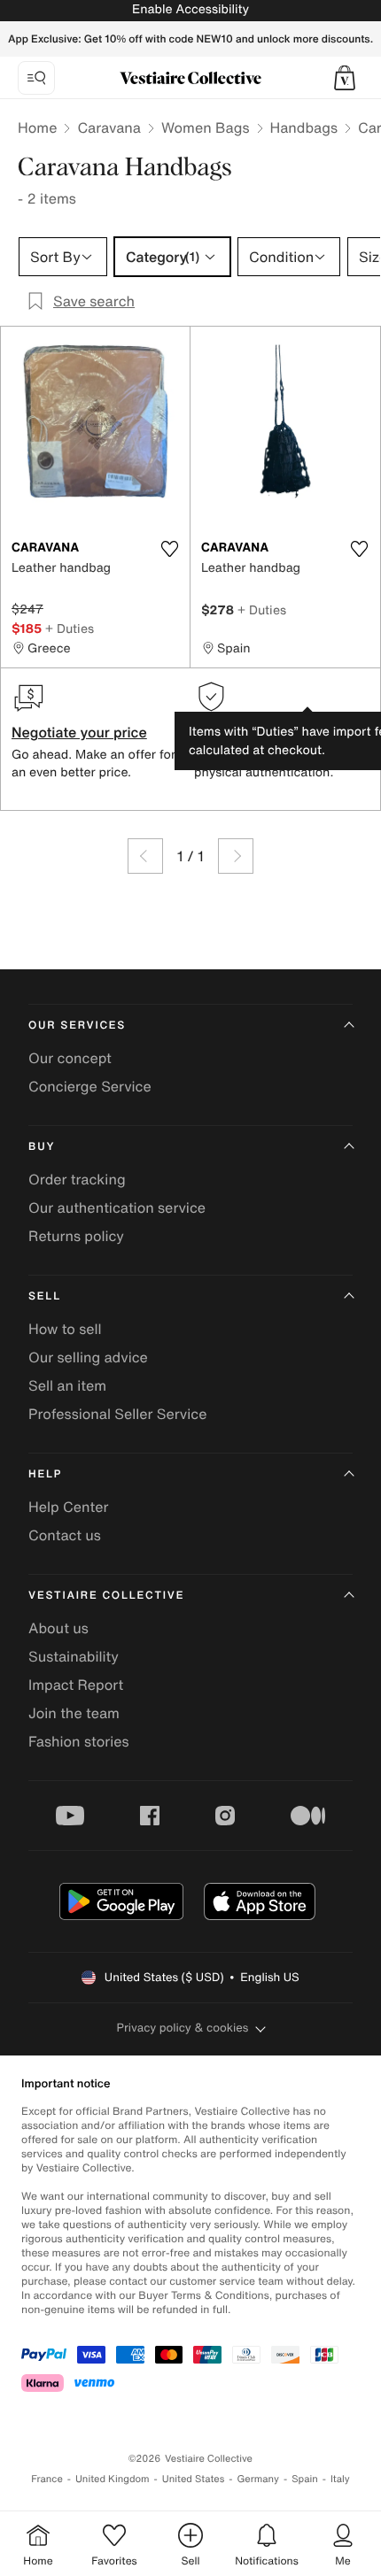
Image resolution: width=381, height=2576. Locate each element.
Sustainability (74, 1656)
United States (194, 2479)
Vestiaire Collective (106, 1596)
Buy (42, 1147)
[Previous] (145, 856)
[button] (345, 78)
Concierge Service (90, 1086)
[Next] (236, 856)
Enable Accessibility (190, 9)
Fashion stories (79, 1741)
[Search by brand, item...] (36, 78)
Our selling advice (88, 1357)
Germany (258, 2479)
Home (37, 127)
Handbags (304, 127)
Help (45, 1474)
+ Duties (70, 628)
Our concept (70, 1058)
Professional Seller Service (117, 1414)
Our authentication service (117, 1207)
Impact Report (76, 1685)
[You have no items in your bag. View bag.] (345, 78)
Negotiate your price (79, 732)
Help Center (68, 1507)
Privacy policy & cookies (183, 2028)
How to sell (65, 1329)
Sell (45, 1296)
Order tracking (77, 1179)
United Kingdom (113, 2479)
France (47, 2479)
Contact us (65, 1535)
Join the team (74, 1713)
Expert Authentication (267, 732)
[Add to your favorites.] (169, 549)
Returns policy (76, 1236)
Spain (305, 2479)
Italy (340, 2479)
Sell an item (67, 1385)
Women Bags (206, 127)
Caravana (109, 127)
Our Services (77, 1026)
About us (58, 1628)
